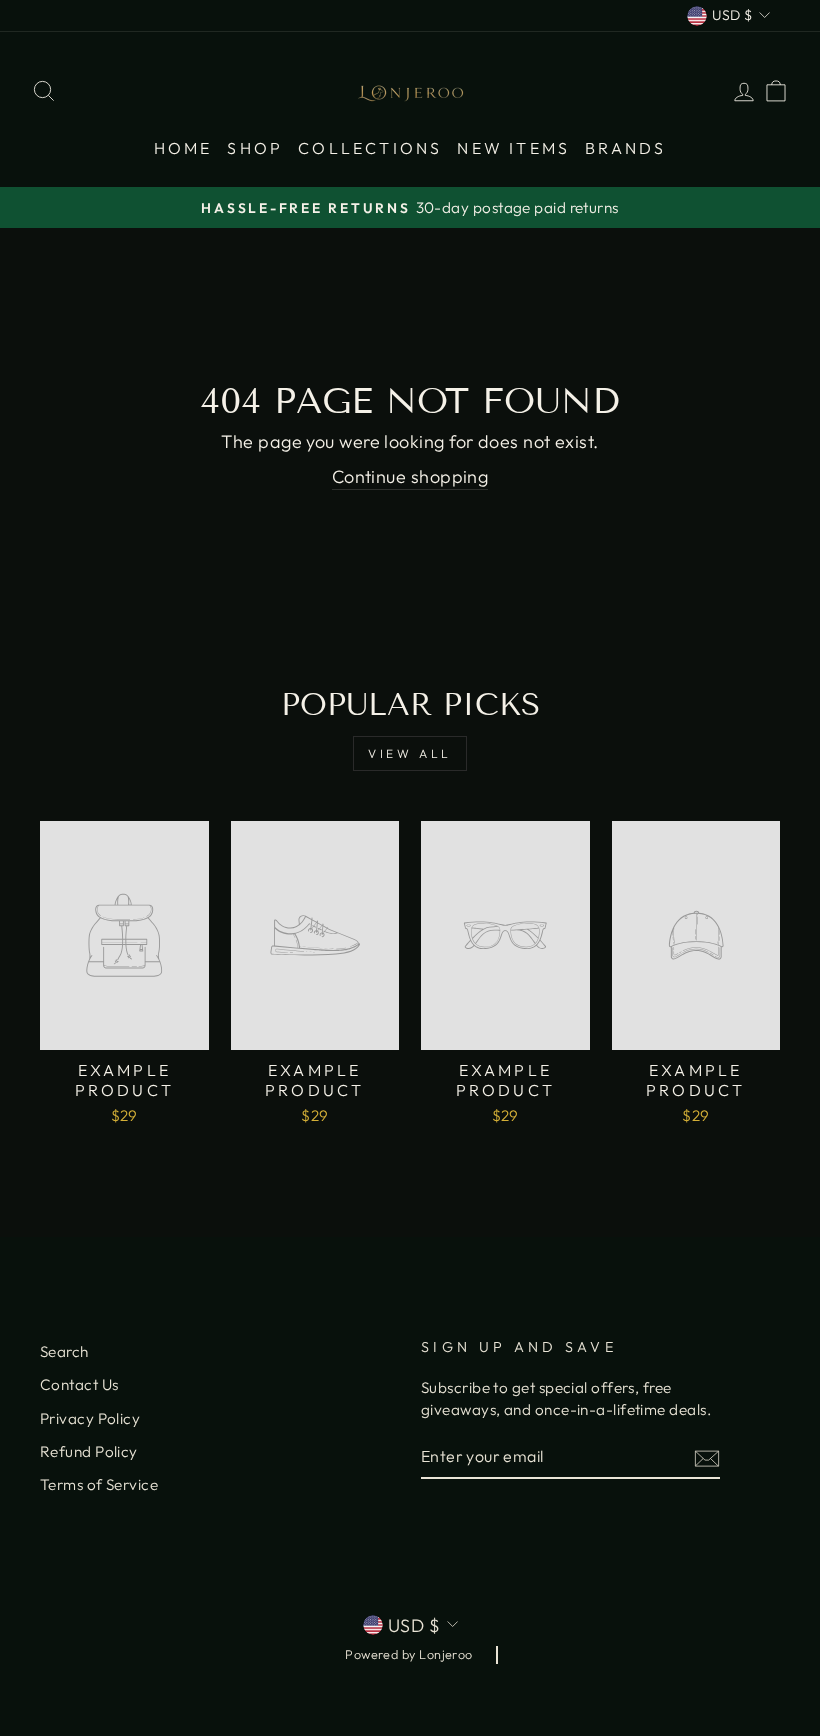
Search (64, 1351)
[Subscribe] (707, 1457)
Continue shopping (410, 476)
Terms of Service (99, 1484)
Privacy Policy (90, 1418)
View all (410, 753)
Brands (625, 148)
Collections (370, 148)
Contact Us (79, 1384)
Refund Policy (89, 1451)
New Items (513, 148)
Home (183, 148)
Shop (255, 148)
